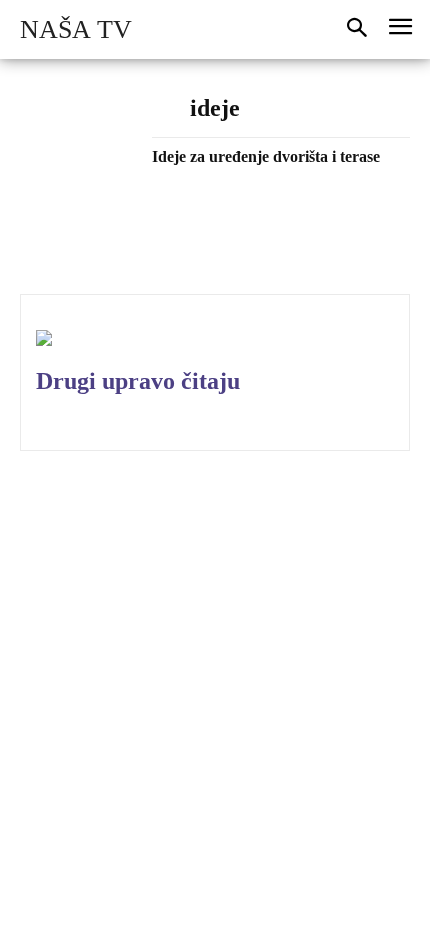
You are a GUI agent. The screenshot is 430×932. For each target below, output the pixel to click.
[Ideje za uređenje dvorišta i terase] (78, 195)
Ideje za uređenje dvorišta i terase (266, 156)
